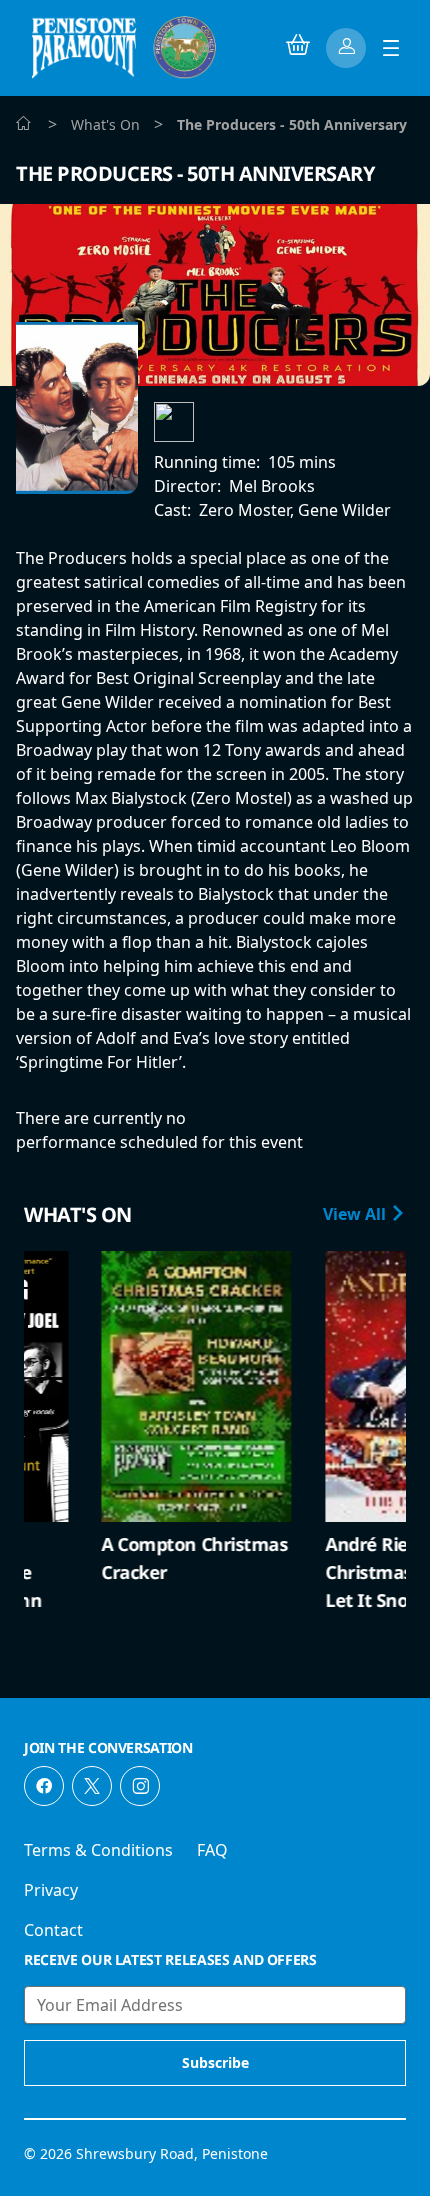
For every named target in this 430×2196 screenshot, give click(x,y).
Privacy (51, 1890)
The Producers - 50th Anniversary (195, 173)
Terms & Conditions (98, 1850)
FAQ (212, 1850)
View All (356, 1214)
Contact (53, 1930)
